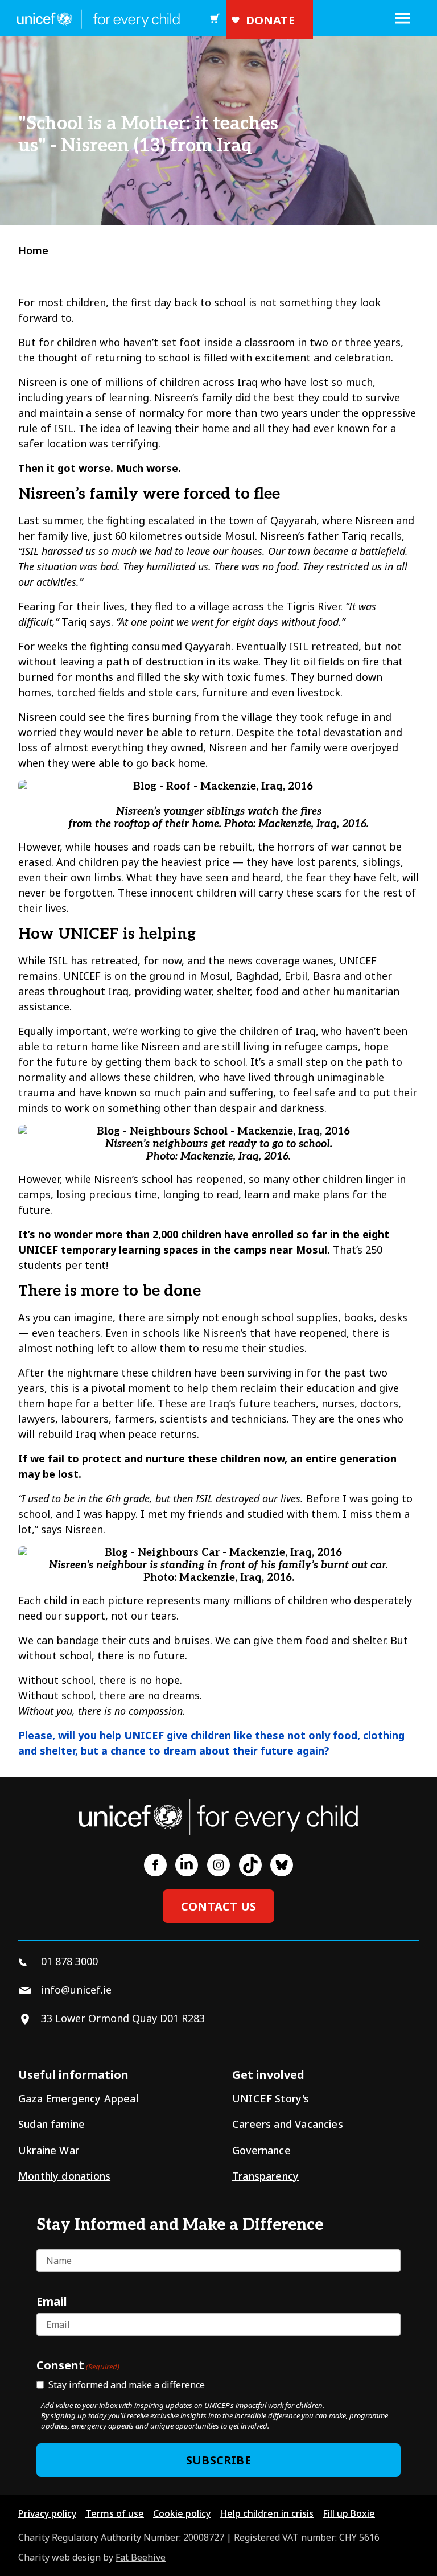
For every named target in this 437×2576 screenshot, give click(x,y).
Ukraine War (49, 2150)
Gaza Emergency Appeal (78, 2098)
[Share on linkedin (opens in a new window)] (187, 1865)
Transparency (265, 2176)
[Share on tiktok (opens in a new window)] (250, 1865)
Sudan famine (51, 2124)
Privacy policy (47, 2513)
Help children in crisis (267, 2513)
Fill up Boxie (349, 2513)
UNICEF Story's (271, 2098)
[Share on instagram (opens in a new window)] (218, 1865)
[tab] (39, 251)
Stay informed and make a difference (127, 2385)
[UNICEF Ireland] (96, 18)
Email (52, 2301)
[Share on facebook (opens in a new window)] (155, 1865)
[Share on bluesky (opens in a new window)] (282, 1865)
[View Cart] (215, 18)
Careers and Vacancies (288, 2124)
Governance (261, 2150)
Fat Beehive (141, 2557)
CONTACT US (218, 1906)
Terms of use (115, 2513)
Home (33, 250)
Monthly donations (64, 2176)
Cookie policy (182, 2513)
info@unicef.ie (76, 1990)
